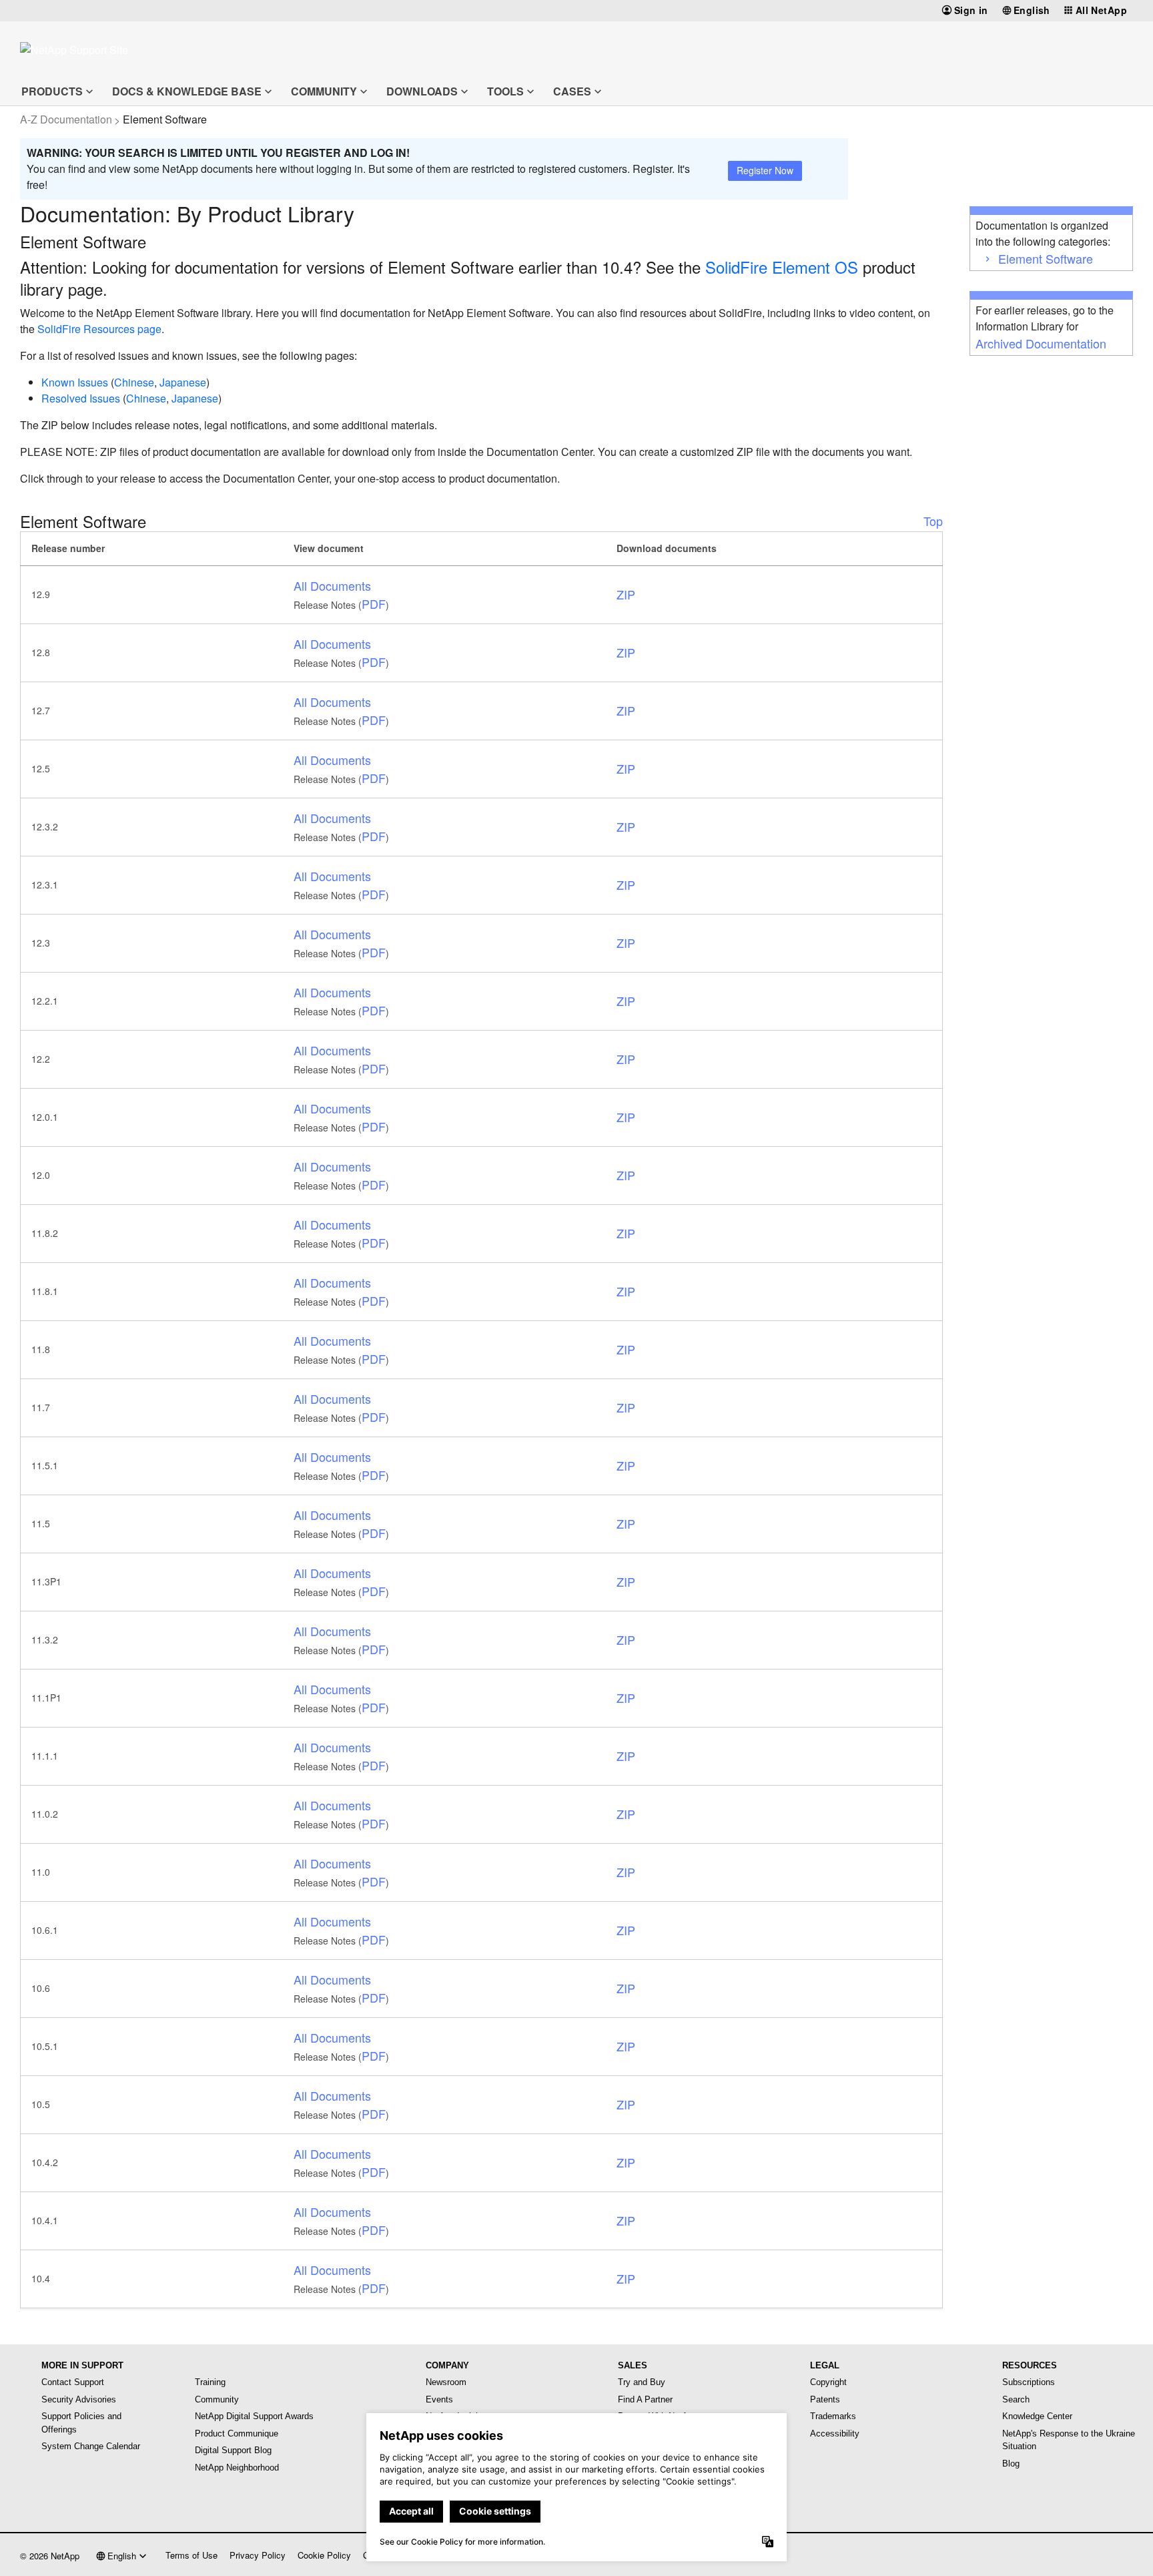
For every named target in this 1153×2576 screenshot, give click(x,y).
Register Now (765, 170)
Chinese (134, 382)
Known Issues (75, 382)
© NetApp (50, 2556)
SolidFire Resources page (99, 329)
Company (447, 2365)
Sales (633, 2365)
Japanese (183, 382)
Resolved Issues (81, 398)
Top (933, 521)
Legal (825, 2365)
